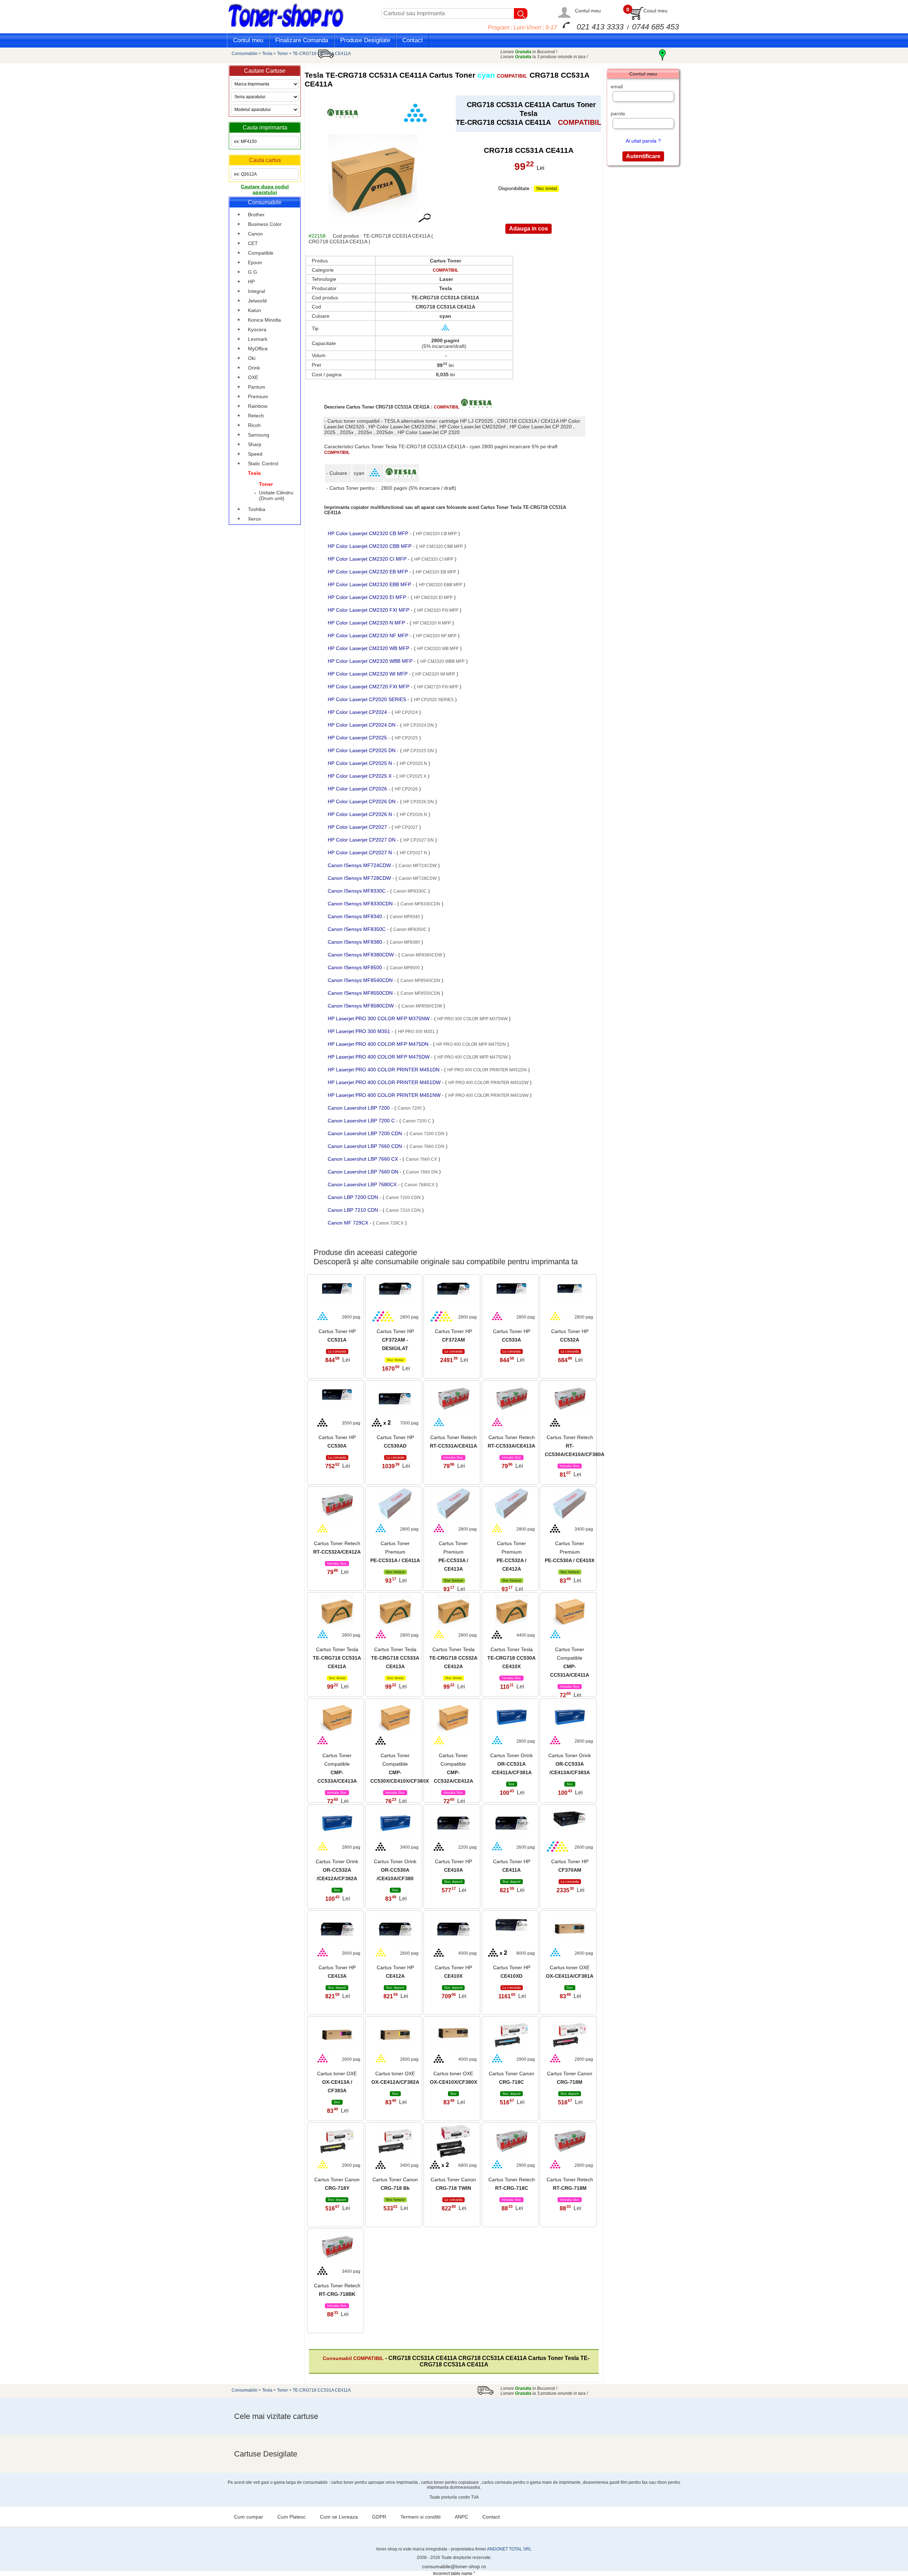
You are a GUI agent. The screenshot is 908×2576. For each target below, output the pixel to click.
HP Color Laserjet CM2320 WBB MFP (371, 661)
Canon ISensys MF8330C (357, 891)
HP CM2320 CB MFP (436, 534)
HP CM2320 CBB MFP (441, 546)
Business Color (265, 224)
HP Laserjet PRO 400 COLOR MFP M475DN (379, 1044)
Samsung (259, 435)
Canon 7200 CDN (427, 1134)
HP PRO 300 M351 (416, 1032)
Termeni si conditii (420, 2517)
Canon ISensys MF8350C (357, 929)
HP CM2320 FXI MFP (438, 610)
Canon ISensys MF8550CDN (361, 993)
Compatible (261, 253)
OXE (253, 377)
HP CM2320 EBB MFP (441, 585)
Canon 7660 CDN (427, 1147)
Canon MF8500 (405, 968)
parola (618, 113)
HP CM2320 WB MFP (438, 649)
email (617, 87)
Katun (254, 310)
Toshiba (257, 509)
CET (253, 243)
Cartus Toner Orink (511, 1764)
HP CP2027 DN (419, 840)
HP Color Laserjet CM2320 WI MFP (368, 674)
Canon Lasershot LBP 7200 (359, 1108)
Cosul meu (655, 11)
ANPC (461, 2517)
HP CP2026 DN (419, 802)
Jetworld (257, 301)
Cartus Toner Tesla (337, 1658)
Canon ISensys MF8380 (356, 942)
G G (253, 272)
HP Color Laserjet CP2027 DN (362, 840)
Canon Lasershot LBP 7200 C (362, 1121)
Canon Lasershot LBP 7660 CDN (366, 1146)
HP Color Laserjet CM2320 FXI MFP (369, 610)
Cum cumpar (249, 2517)
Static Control (263, 463)
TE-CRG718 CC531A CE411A (322, 54)
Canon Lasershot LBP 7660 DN (364, 1172)
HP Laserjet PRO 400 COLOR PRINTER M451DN (384, 1070)
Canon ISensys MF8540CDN (361, 980)
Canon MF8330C (410, 891)
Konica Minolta (264, 320)
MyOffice (258, 349)
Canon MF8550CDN (420, 993)
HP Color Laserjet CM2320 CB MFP (369, 533)
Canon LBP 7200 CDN (354, 1197)
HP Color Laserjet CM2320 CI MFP (368, 559)
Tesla (267, 54)
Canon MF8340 (405, 917)
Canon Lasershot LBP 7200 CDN (366, 1133)
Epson (255, 262)
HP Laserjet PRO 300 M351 (360, 1031)
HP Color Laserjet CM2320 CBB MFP (370, 546)
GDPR (379, 2517)
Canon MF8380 (405, 942)
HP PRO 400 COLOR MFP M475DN (471, 1044)
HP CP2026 (406, 789)
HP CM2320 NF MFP (436, 636)
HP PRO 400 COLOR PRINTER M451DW (488, 1083)
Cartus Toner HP (395, 1340)
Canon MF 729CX (349, 1223)
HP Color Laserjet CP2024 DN (362, 725)
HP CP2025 (406, 738)
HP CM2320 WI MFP (435, 674)
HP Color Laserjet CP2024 (358, 712)
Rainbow (258, 406)
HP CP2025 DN (419, 751)
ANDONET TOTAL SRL (509, 2549)
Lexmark (258, 339)
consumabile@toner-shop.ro (454, 2566)
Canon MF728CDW (418, 878)
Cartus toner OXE (337, 2082)
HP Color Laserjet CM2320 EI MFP (368, 597)
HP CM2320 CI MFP (434, 559)
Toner (283, 54)
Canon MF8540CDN (420, 981)
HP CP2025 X (413, 776)
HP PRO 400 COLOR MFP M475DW (472, 1057)
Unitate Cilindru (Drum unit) (276, 495)
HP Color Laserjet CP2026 (358, 789)
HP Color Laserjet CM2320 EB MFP (369, 572)
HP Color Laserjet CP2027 (358, 827)
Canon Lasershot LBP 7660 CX (364, 1159)
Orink (254, 368)
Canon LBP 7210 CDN (354, 1210)
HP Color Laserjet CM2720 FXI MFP (369, 687)
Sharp (255, 444)
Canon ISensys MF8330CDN (361, 904)
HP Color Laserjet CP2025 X (360, 776)
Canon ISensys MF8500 (356, 967)
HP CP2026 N (413, 815)
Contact (413, 40)
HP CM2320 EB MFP (436, 572)
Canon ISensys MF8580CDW (361, 1006)
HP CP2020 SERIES (434, 700)
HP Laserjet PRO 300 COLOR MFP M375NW (379, 1018)
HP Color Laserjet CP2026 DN (362, 801)
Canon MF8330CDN (420, 904)
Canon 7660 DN (422, 1172)
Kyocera (257, 329)
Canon (255, 234)
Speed (255, 454)
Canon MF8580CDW (422, 1006)
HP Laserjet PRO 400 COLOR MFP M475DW (379, 1057)
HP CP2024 (406, 712)
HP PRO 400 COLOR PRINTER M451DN (487, 1070)
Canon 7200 (410, 1108)
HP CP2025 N (413, 764)
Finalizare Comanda (302, 40)
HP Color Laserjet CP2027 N (361, 853)
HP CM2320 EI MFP (433, 598)
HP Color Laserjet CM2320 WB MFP (369, 648)
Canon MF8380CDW (422, 955)
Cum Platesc (292, 2517)
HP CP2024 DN (419, 725)
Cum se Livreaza (339, 2517)
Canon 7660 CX (421, 1159)
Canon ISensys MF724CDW (360, 865)
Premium (258, 396)
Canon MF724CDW (418, 866)
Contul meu (588, 11)
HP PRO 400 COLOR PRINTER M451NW (488, 1095)
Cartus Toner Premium (395, 1552)
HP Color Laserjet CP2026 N (361, 814)
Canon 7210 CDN (403, 1210)
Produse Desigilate (365, 40)
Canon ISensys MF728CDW (360, 878)
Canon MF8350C (410, 929)
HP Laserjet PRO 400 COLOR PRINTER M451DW (385, 1082)
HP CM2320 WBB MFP (442, 661)
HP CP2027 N (413, 853)
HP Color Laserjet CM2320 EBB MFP (370, 584)
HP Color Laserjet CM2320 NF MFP (369, 635)
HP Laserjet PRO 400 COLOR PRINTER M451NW (385, 1095)
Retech (256, 416)
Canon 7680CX (419, 1185)
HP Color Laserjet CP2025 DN (362, 750)
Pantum (257, 387)
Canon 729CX (390, 1223)
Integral (256, 291)
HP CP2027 (406, 827)
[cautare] (521, 13)
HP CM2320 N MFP (432, 623)
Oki (252, 358)
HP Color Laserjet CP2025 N (361, 763)
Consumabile (245, 54)
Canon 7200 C (417, 1121)
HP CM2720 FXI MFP (438, 687)
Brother (256, 215)
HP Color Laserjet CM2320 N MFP (367, 623)
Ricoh (254, 425)
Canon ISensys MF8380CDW (361, 955)
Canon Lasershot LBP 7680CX (363, 1184)
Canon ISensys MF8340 (356, 916)
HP (251, 282)
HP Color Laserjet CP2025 (358, 738)
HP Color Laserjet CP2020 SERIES (368, 699)
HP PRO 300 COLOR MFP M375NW (472, 1019)
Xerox (254, 519)
